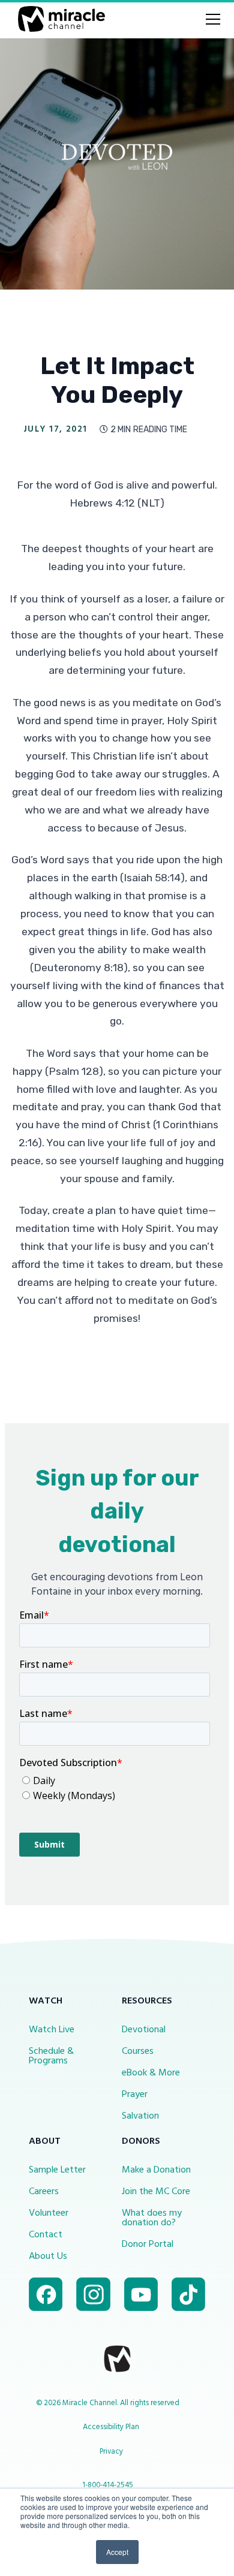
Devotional (144, 2030)
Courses (138, 2051)
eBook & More (151, 2073)
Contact (46, 2235)
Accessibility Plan (111, 2427)
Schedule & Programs (51, 2056)
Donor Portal (148, 2244)
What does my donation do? (152, 2218)
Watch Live (52, 2030)
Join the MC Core (156, 2192)
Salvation (140, 2116)
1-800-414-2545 (108, 2485)
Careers (44, 2192)
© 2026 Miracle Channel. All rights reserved (108, 2403)
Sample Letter (57, 2170)
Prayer (135, 2095)
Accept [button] (117, 2552)
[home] (58, 19)
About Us (48, 2256)
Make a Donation (156, 2170)
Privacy (111, 2452)
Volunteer (49, 2213)
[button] (211, 19)
